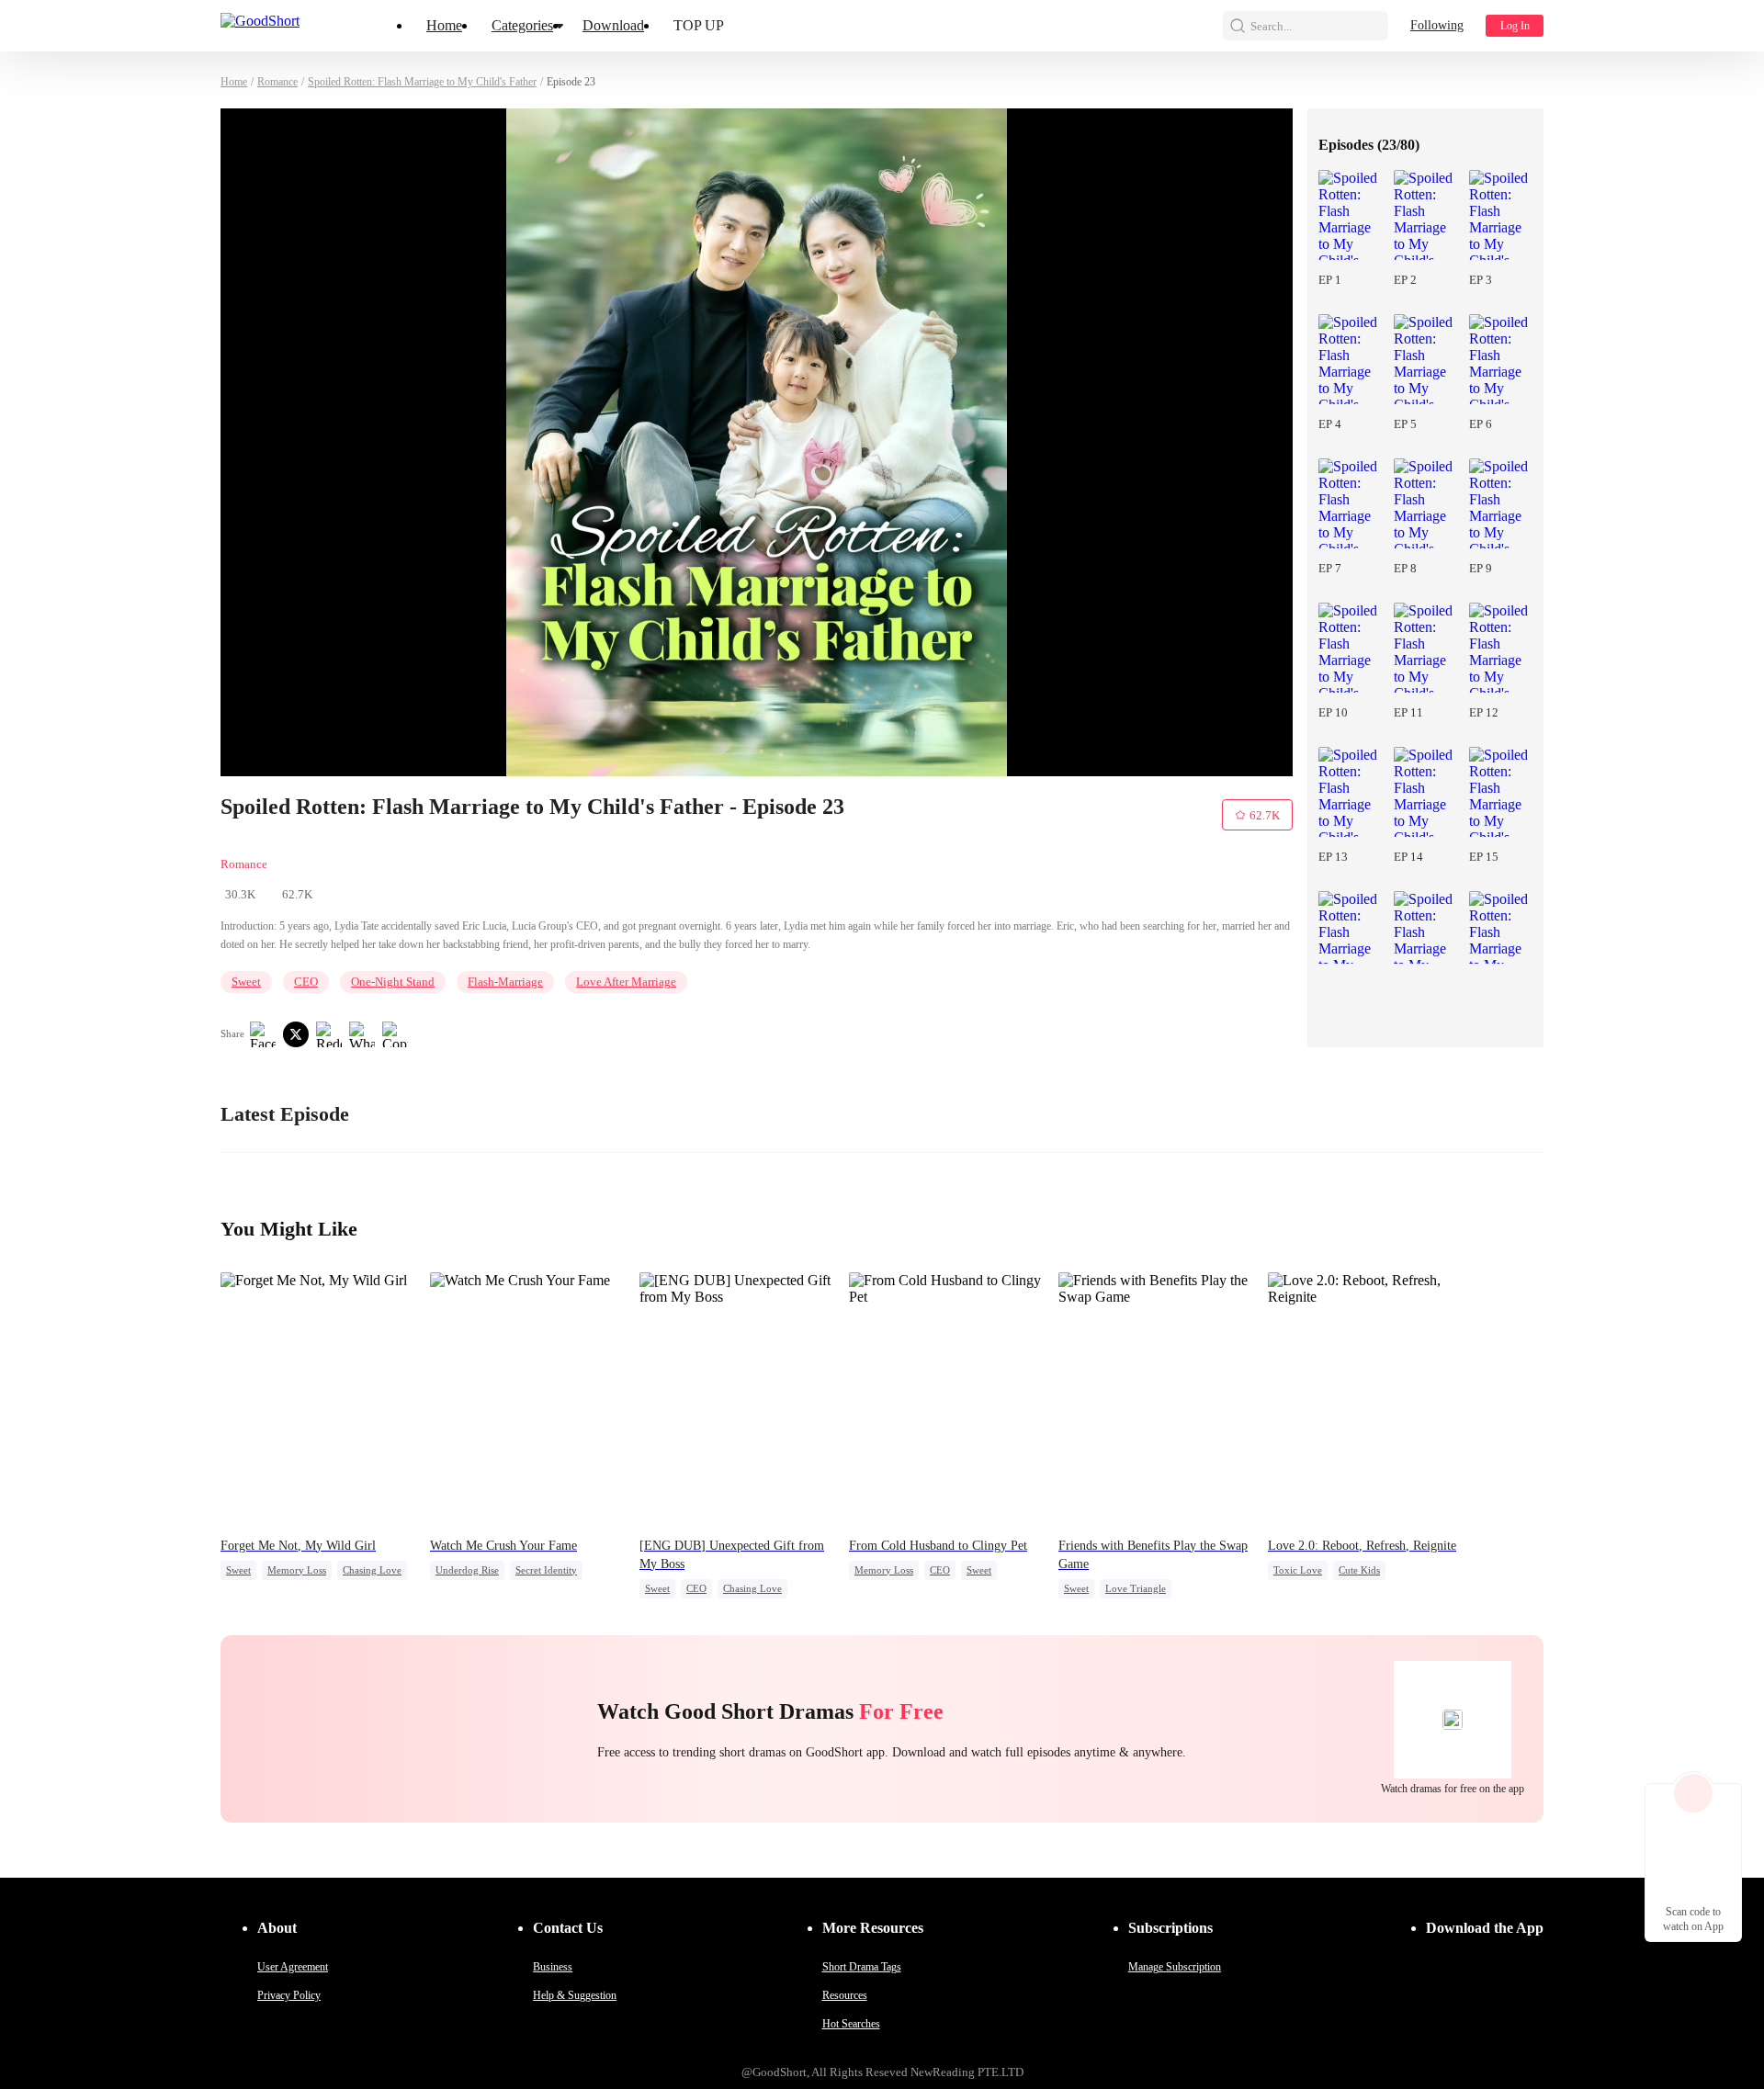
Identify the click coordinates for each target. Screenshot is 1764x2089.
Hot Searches (851, 2024)
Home (444, 25)
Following (1437, 25)
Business (553, 1967)
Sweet (246, 982)
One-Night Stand (393, 982)
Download (613, 25)
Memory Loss (297, 1570)
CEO (306, 982)
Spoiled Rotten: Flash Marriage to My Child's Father (422, 82)
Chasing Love (372, 1570)
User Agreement (293, 1967)
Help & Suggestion (575, 1995)
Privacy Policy (289, 1995)
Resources (845, 1995)
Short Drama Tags (862, 1967)
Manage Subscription (1175, 1967)
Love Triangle (1136, 1588)
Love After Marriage (626, 982)
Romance (277, 82)
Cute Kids (1359, 1570)
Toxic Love (1298, 1570)
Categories (522, 25)
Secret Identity (546, 1570)
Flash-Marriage (505, 982)
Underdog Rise (467, 1570)
